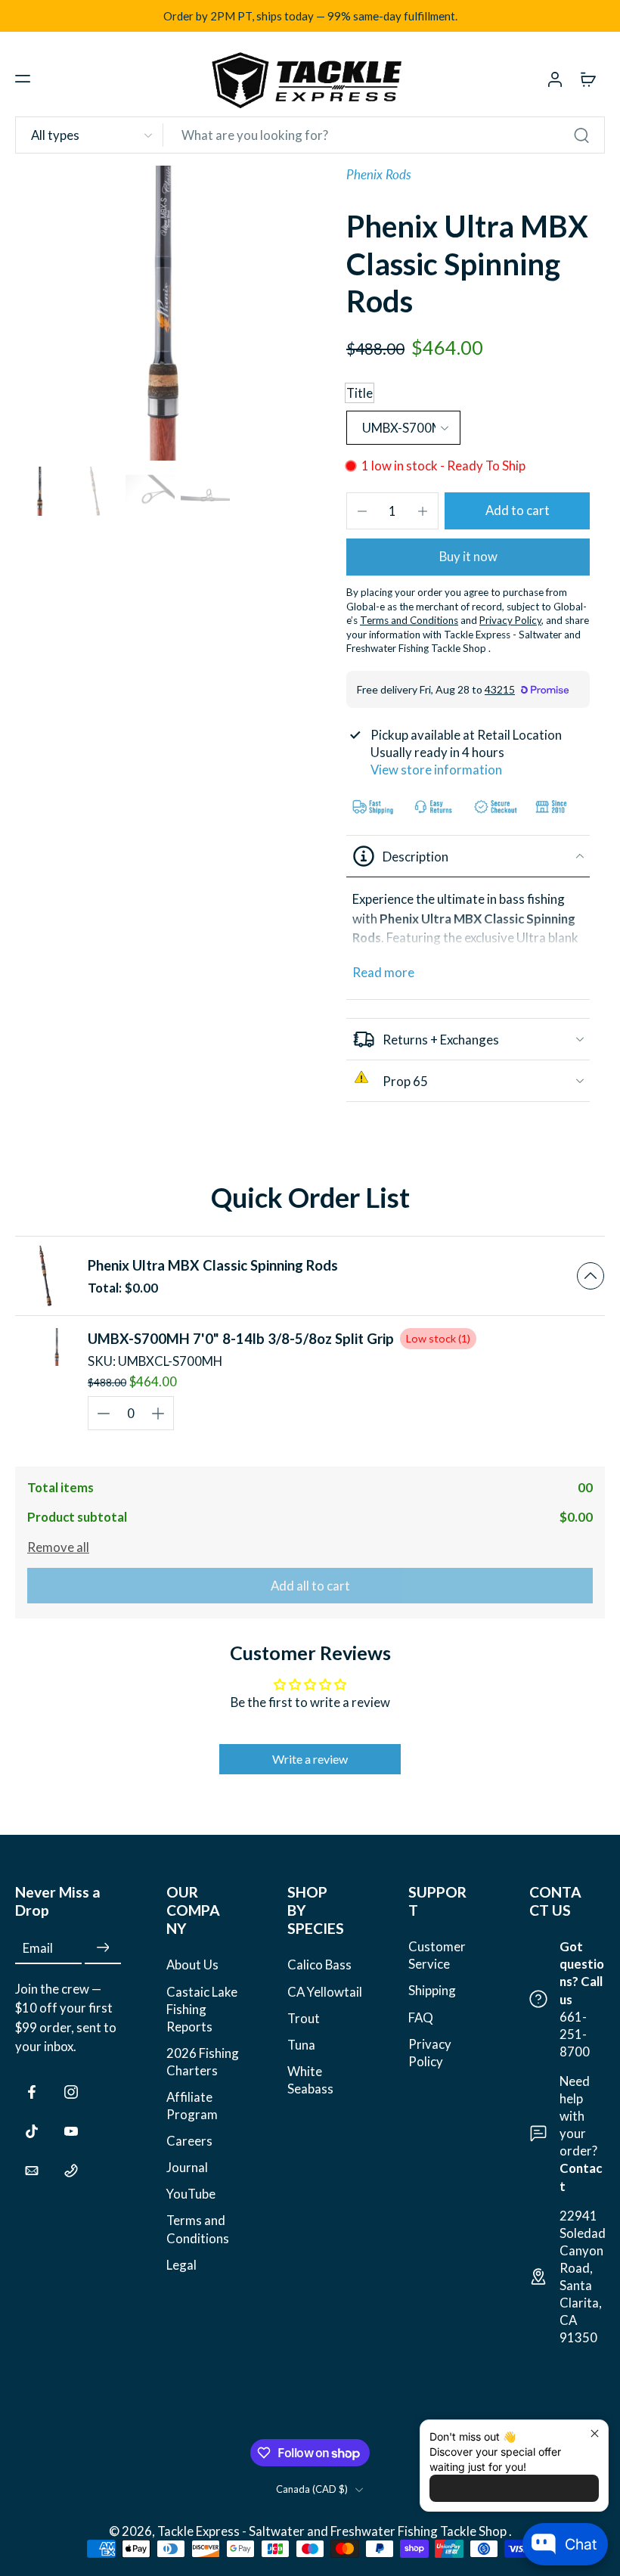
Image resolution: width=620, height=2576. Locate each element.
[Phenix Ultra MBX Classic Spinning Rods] (45, 1276)
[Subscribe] (103, 1948)
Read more (383, 972)
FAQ (421, 2017)
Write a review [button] (310, 1759)
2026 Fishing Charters (203, 2062)
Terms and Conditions (198, 2229)
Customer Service (437, 1955)
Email (38, 1948)
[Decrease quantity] (362, 511)
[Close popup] (595, 2433)
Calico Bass (319, 1965)
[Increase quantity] (423, 511)
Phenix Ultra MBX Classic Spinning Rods (213, 1265)
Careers (189, 2141)
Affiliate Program (192, 2106)
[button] (23, 79)
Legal (181, 2265)
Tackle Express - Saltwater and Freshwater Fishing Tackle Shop (333, 2531)
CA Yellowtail (325, 1992)
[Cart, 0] (588, 79)
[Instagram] (71, 2092)
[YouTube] (71, 2131)
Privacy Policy (430, 2053)
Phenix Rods (379, 174)
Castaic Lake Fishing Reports (202, 2009)
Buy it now (468, 556)
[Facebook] (32, 2092)
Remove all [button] (58, 1547)
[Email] (32, 2171)
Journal (187, 2167)
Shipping (432, 1990)
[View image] (40, 491)
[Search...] (581, 135)
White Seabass (310, 2080)
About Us (192, 1965)
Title (360, 393)
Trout (304, 2018)
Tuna (301, 2045)
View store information (436, 770)
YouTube (191, 2194)
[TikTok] (32, 2131)
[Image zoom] (163, 313)
